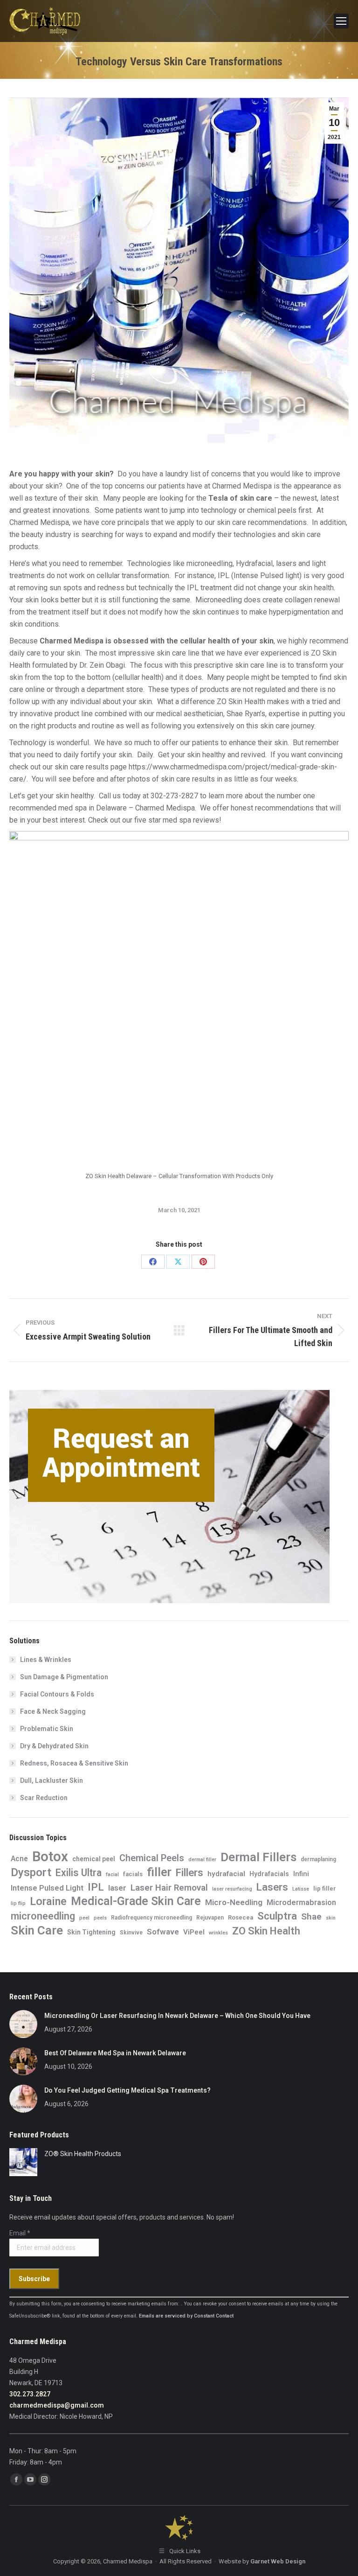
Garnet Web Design (278, 2561)
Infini (301, 1874)
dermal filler (202, 1860)
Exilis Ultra (79, 1873)
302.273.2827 (30, 2394)
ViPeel (194, 1932)
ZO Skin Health (266, 1931)
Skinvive (131, 1933)
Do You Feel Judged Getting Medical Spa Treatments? (127, 2090)
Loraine (48, 1901)
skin (331, 1918)
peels (100, 1918)
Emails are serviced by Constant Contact (186, 2316)
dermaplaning (318, 1859)
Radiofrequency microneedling (151, 1918)
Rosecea (241, 1917)
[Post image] (23, 2024)
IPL (96, 1887)
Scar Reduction (44, 1798)
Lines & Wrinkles (46, 1660)
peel (84, 1918)
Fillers (189, 1872)
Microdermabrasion (301, 1902)
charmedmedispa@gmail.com (57, 2405)
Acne (19, 1859)
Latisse (301, 1889)
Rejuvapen (210, 1918)
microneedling (43, 1916)
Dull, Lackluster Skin (52, 1780)
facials (133, 1874)
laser (117, 1888)
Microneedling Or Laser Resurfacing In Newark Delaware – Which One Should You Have (177, 2016)
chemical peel (94, 1859)
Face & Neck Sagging (53, 1711)
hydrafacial (226, 1874)
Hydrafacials (269, 1874)
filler (159, 1872)
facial (112, 1874)
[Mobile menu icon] (341, 21)
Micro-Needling (234, 1902)
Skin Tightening (91, 1932)
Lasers (272, 1887)
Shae (311, 1916)
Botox (50, 1857)
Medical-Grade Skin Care (136, 1901)
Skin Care (37, 1930)
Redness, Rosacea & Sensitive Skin (74, 1763)
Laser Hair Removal (169, 1888)
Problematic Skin (47, 1729)
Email (20, 2233)
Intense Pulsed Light (47, 1888)
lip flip (18, 1903)
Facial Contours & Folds (57, 1694)
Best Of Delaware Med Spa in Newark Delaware (115, 2053)
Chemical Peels (152, 1858)
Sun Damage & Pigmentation (64, 1677)
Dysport (31, 1872)
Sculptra (277, 1916)
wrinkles (218, 1933)
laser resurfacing (232, 1889)
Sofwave (163, 1932)
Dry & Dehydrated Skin (54, 1746)
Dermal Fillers (258, 1857)
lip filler (325, 1888)
